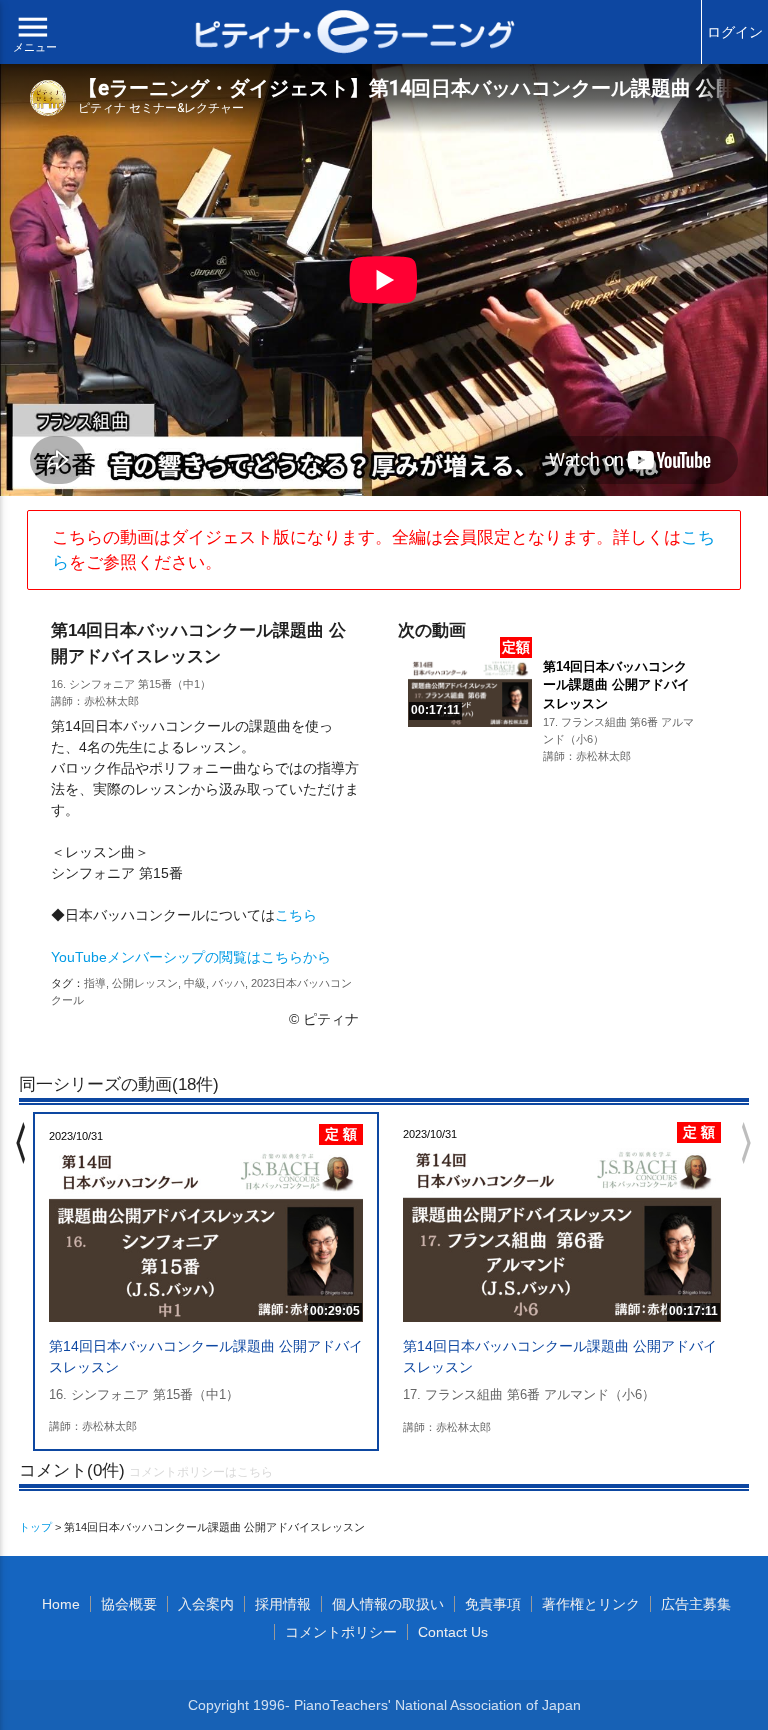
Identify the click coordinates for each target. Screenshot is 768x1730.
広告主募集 (696, 1604)
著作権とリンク (591, 1604)
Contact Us (453, 1632)
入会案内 (206, 1604)
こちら (296, 915)
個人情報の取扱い (388, 1604)
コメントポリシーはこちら (201, 1472)
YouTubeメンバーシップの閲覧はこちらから (191, 957)
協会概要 (129, 1604)
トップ (35, 1527)
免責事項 (493, 1604)
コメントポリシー (341, 1632)
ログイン (735, 32)
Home (61, 1604)
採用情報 (283, 1604)
